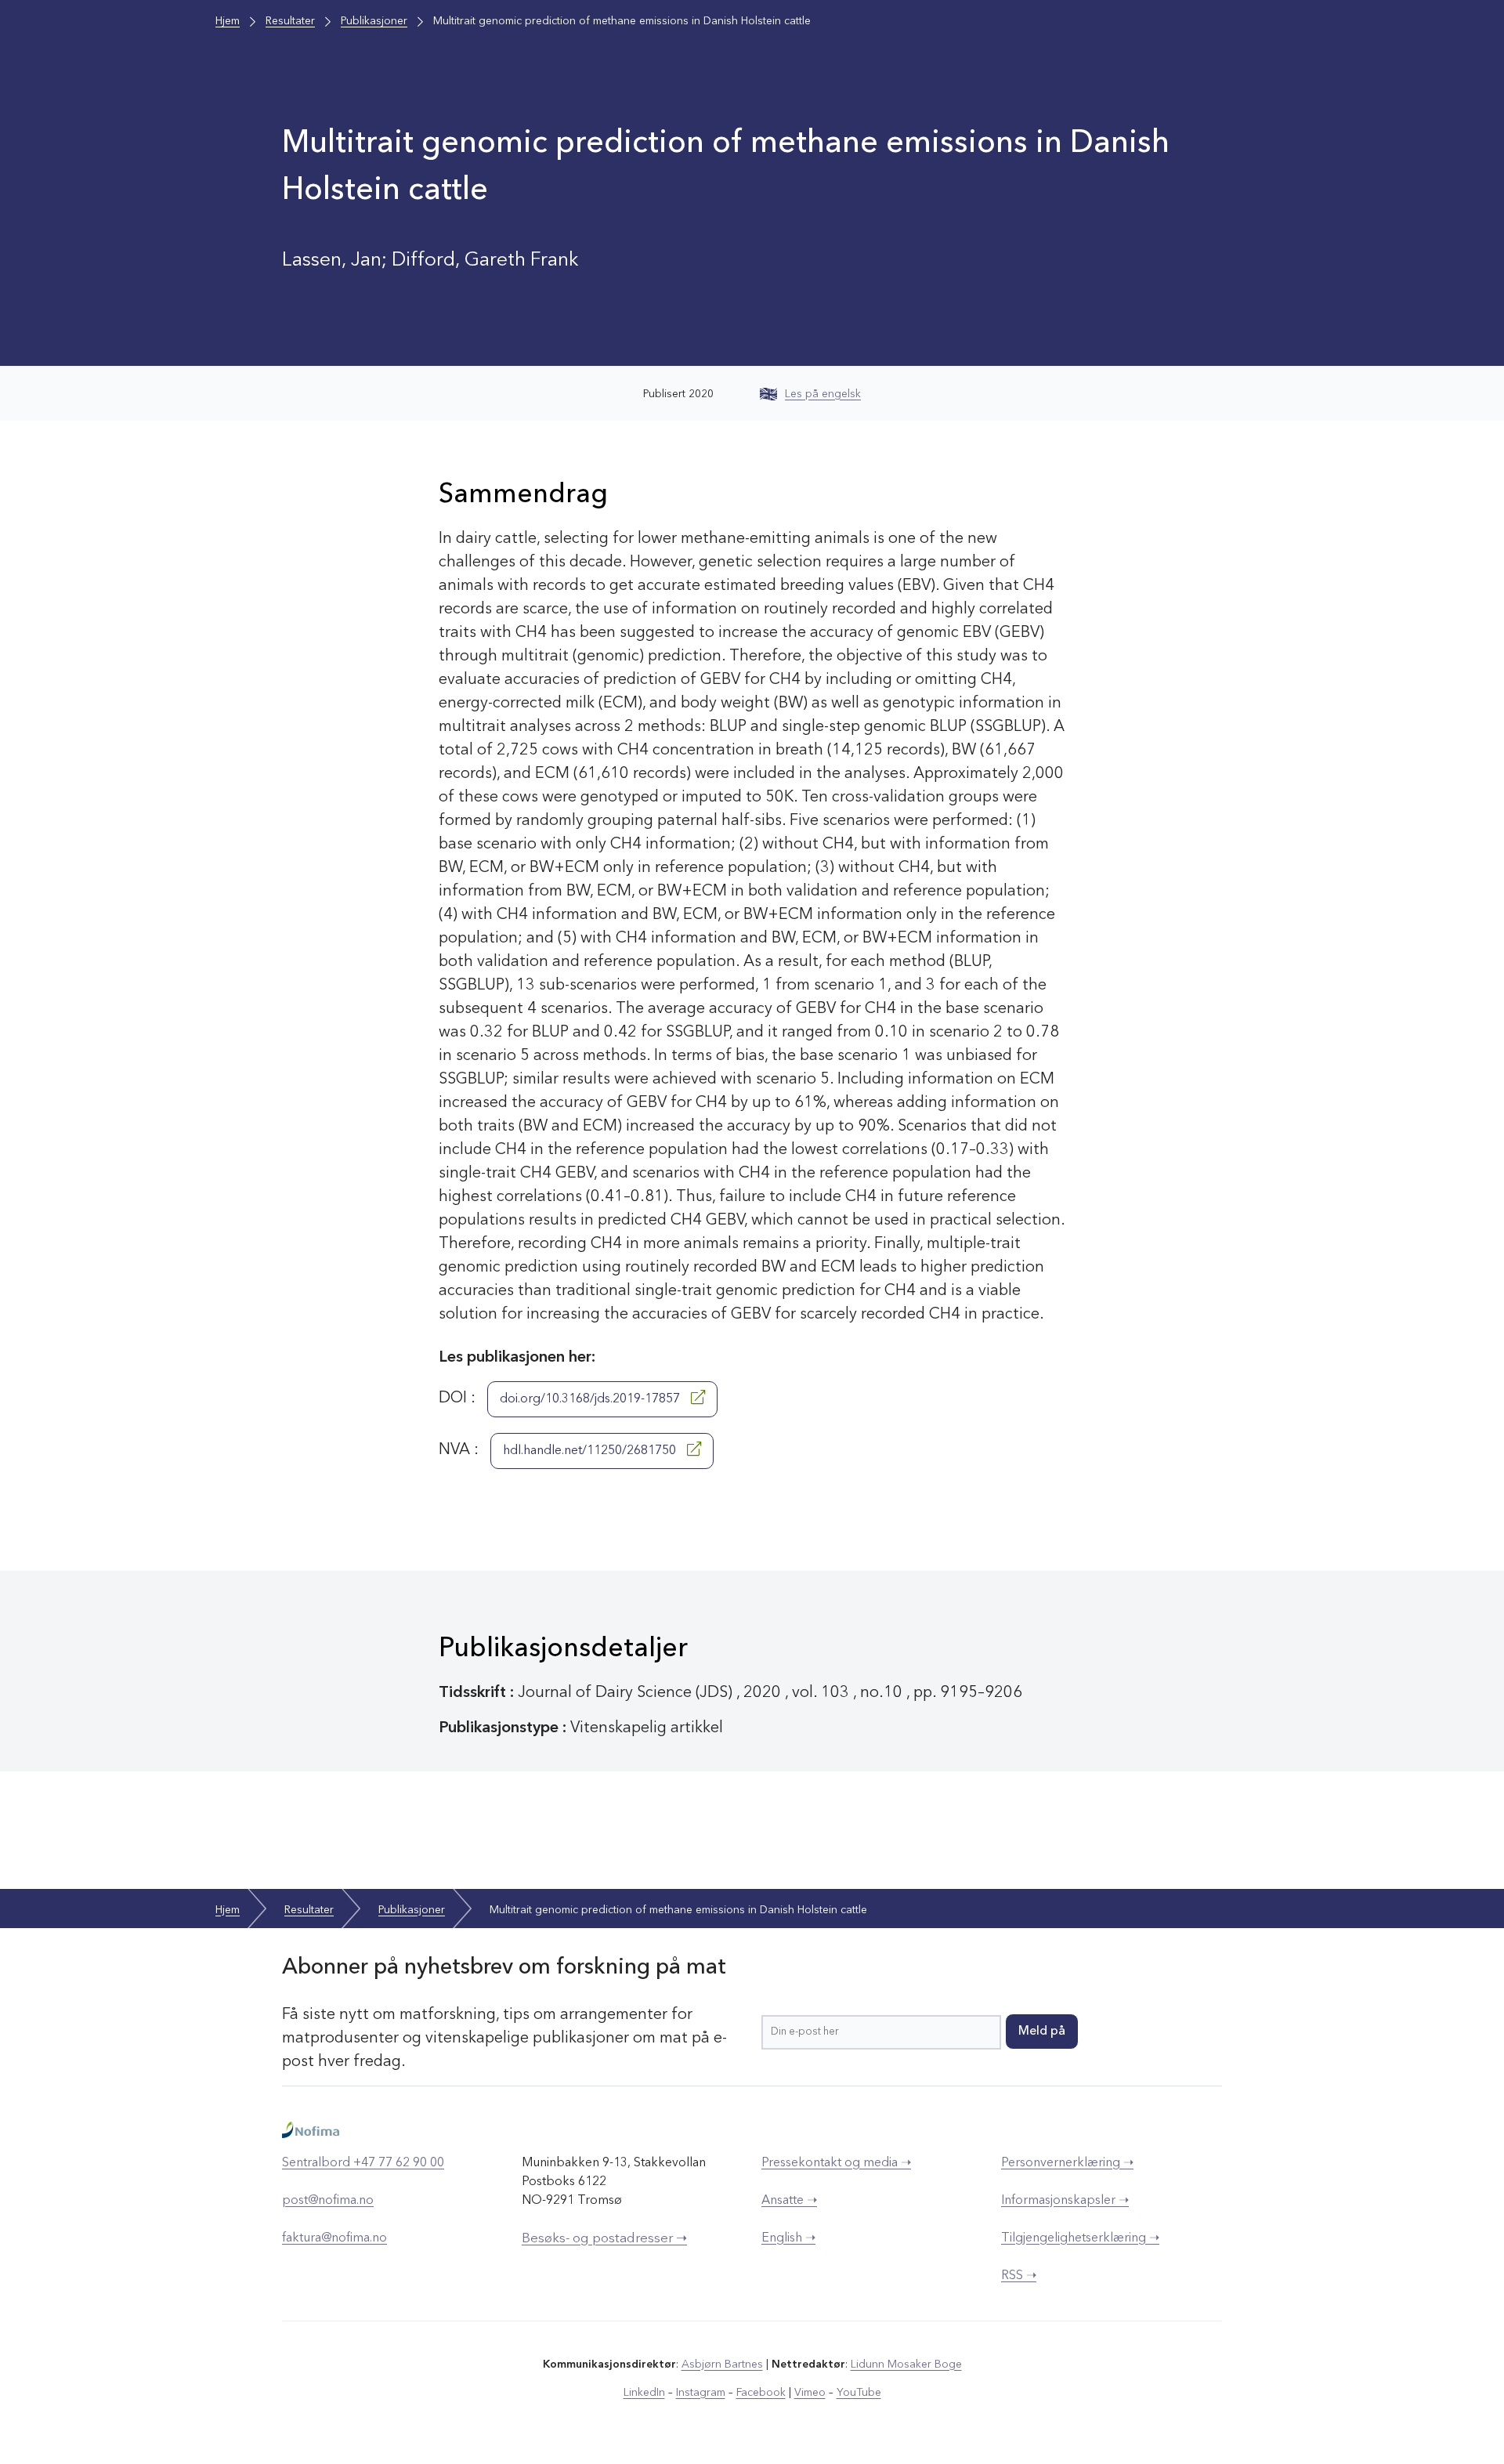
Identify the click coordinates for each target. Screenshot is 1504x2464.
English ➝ (788, 2238)
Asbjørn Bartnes (722, 2364)
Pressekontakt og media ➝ (836, 2163)
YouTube (859, 2393)
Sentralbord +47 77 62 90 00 (363, 2163)
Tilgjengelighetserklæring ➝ (1080, 2238)
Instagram (701, 2393)
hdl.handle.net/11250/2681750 (591, 1451)
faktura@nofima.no (334, 2238)
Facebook (761, 2393)
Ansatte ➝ (789, 2201)
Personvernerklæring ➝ (1067, 2163)
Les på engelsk (823, 394)
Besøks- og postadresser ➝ (604, 2239)
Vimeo (810, 2393)
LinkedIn (644, 2393)
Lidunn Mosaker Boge (906, 2364)
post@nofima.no (328, 2201)
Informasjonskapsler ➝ (1065, 2201)
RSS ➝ (1019, 2276)
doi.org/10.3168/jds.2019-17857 (591, 1399)
